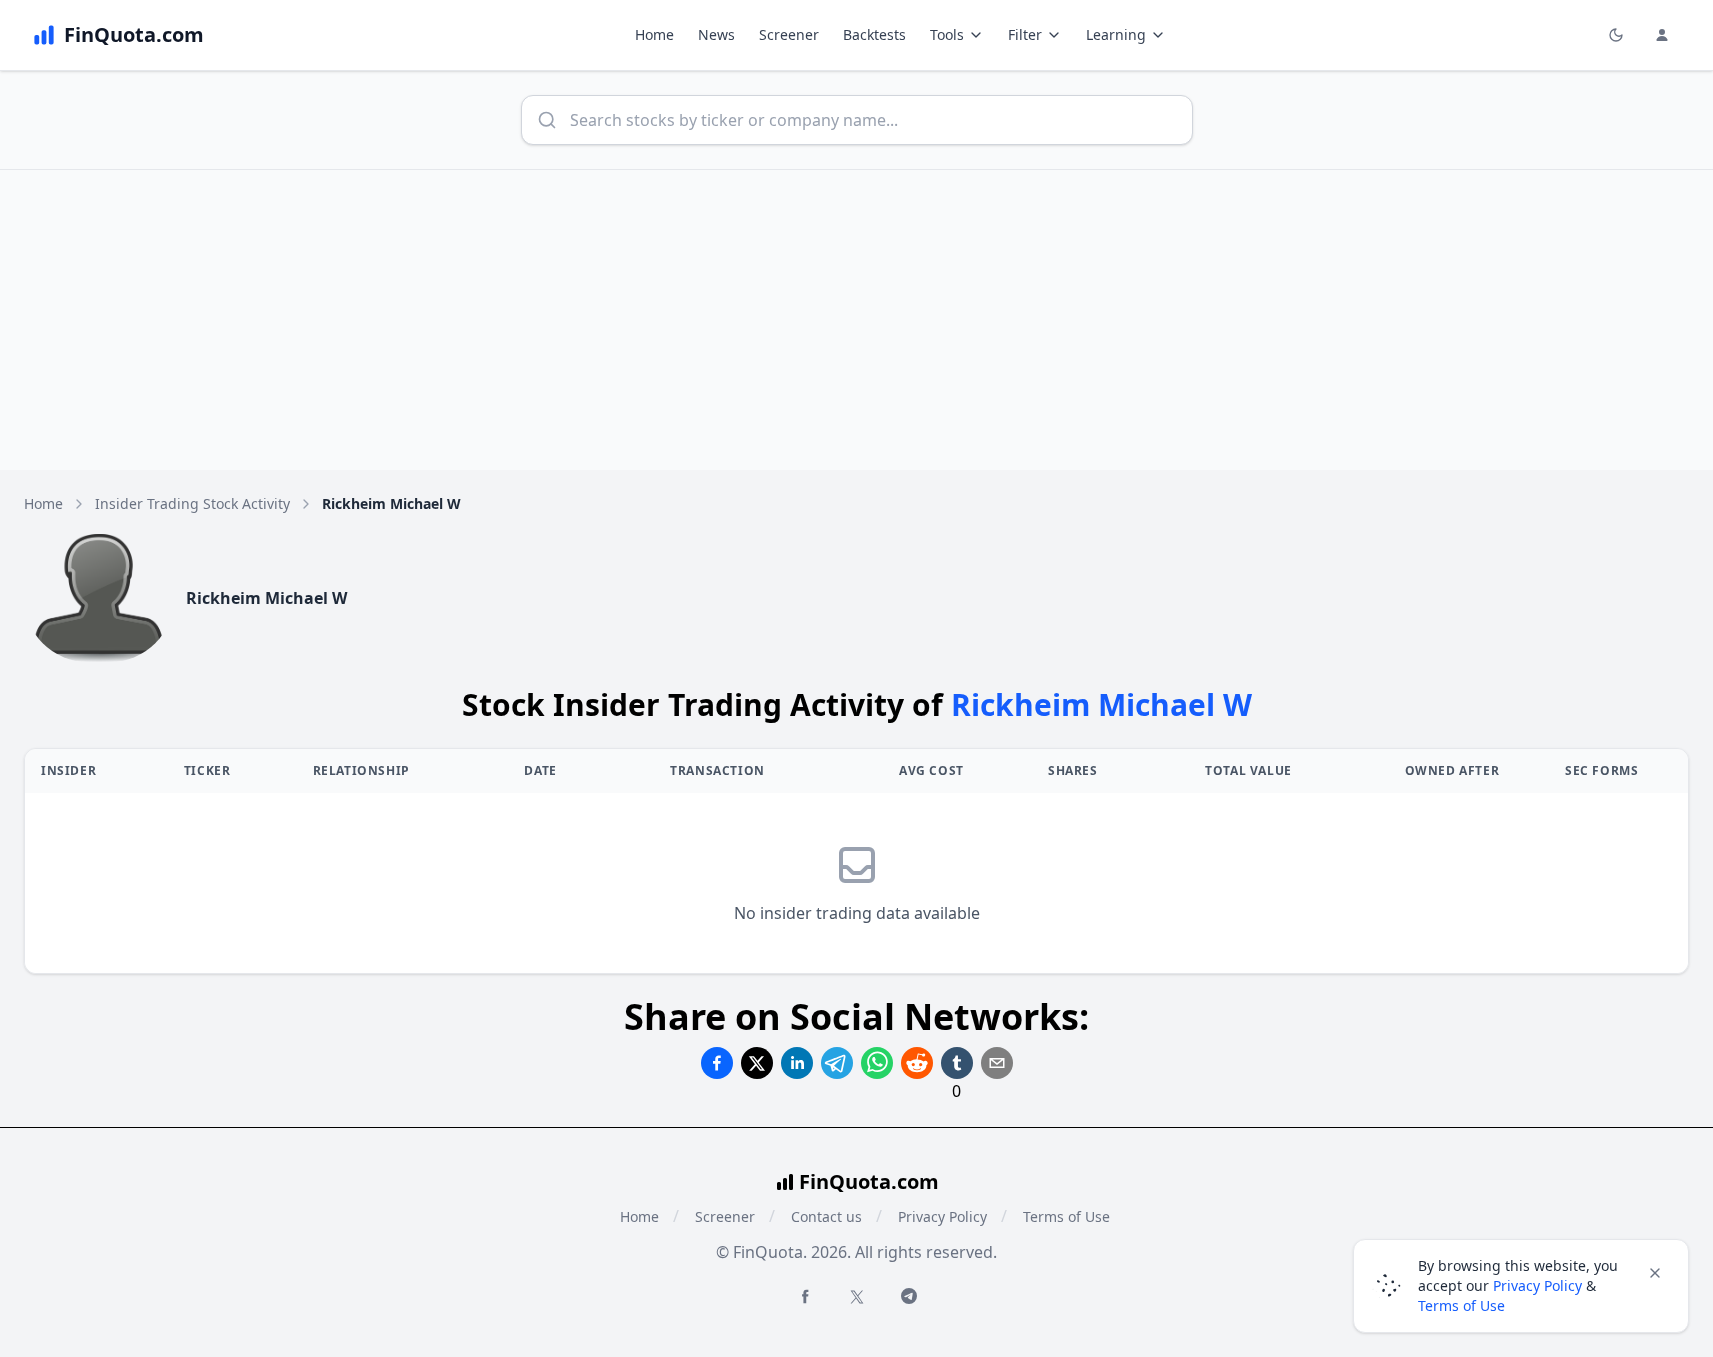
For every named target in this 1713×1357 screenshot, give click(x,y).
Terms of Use (1066, 1216)
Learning (1116, 34)
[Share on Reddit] (917, 1063)
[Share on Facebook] (717, 1063)
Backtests (874, 34)
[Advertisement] (857, 320)
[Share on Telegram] (837, 1063)
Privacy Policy (942, 1216)
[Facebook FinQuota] (805, 1296)
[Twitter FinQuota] (857, 1297)
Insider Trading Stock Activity (192, 503)
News (716, 34)
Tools (947, 34)
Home (654, 34)
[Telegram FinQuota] (909, 1296)
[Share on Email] (997, 1063)
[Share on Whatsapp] (877, 1063)
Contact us (826, 1216)
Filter (1025, 34)
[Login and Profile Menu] (1662, 35)
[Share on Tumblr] (957, 1063)
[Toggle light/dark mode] (1616, 35)
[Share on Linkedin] (797, 1063)
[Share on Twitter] (757, 1063)
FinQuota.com (869, 1181)
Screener (789, 34)
